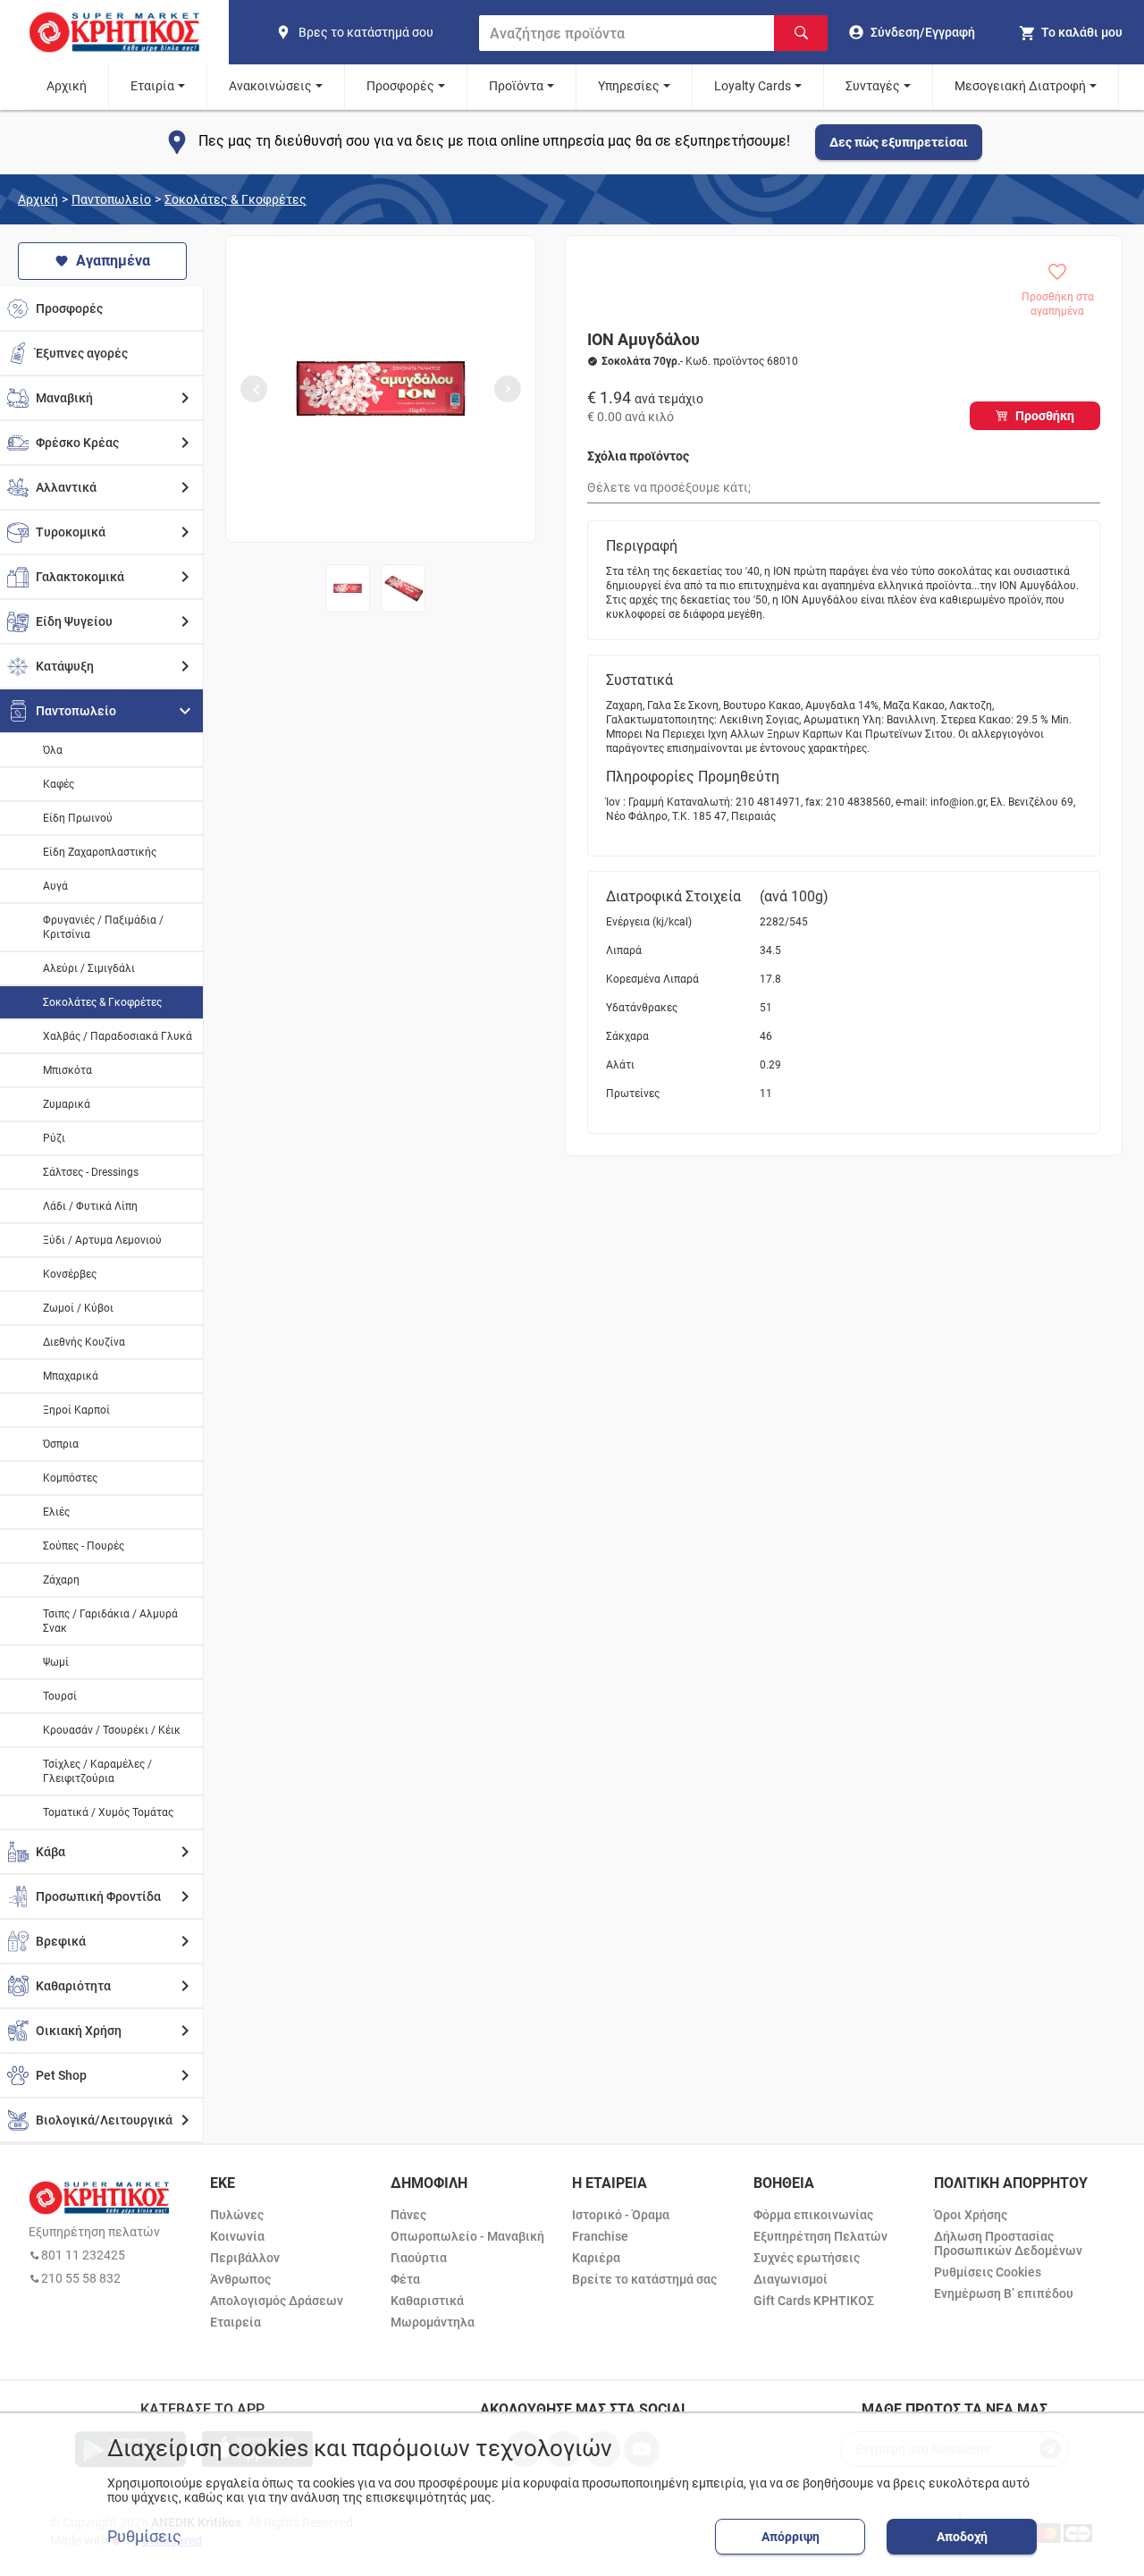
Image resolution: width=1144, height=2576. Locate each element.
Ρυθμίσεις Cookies (988, 2272)
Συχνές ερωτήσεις (807, 2258)
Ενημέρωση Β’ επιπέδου (1004, 2293)
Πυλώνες (237, 2215)
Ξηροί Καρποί (76, 1410)
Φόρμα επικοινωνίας (813, 2215)
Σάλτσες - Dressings (91, 1172)
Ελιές (56, 1512)
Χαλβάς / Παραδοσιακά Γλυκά (118, 1036)
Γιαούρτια (419, 2258)
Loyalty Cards (753, 86)
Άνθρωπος (240, 2279)
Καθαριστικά (427, 2301)
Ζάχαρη (61, 1580)
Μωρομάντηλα (433, 2322)
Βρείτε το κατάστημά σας (644, 2279)
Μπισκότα (67, 1070)
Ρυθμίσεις (144, 2537)
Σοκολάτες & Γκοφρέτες (236, 199)
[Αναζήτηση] (801, 33)
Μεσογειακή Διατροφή (1020, 86)
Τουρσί (60, 1696)
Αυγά (55, 886)
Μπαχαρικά (71, 1376)
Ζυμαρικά (67, 1104)
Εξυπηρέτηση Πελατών (820, 2236)
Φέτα (405, 2279)
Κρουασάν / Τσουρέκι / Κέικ (112, 1730)
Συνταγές (873, 86)
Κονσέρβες (70, 1274)
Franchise (600, 2236)
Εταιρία (152, 86)
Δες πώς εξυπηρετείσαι (899, 142)
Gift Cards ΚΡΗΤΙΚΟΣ (814, 2301)
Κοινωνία (237, 2236)
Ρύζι (54, 1138)
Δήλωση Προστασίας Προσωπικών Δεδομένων (1008, 2243)
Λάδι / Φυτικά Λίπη (90, 1206)
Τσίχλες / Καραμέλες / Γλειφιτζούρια (97, 1771)
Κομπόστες (70, 1478)
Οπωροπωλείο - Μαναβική (467, 2236)
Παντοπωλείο (111, 199)
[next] (508, 389)
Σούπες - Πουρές (84, 1546)
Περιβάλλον (245, 2258)
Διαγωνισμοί (791, 2279)
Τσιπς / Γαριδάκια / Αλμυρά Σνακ (110, 1621)
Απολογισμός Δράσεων (277, 2301)
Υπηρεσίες (629, 86)
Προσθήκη (1045, 416)
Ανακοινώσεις (270, 86)
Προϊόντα (516, 86)
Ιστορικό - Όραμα (621, 2215)
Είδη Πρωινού (78, 818)
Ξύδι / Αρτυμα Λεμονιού (102, 1240)
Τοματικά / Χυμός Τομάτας (108, 1812)
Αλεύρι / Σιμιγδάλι (89, 968)
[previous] (254, 389)
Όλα (53, 750)
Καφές (59, 784)
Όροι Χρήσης (971, 2215)
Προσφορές (400, 86)
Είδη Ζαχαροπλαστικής (100, 852)
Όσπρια (61, 1444)
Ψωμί (56, 1662)
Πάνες (408, 2215)
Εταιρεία (236, 2322)
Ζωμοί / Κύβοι (78, 1308)
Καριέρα (596, 2258)
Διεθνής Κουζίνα (84, 1342)
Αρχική (67, 86)
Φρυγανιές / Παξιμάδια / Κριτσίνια (103, 927)
